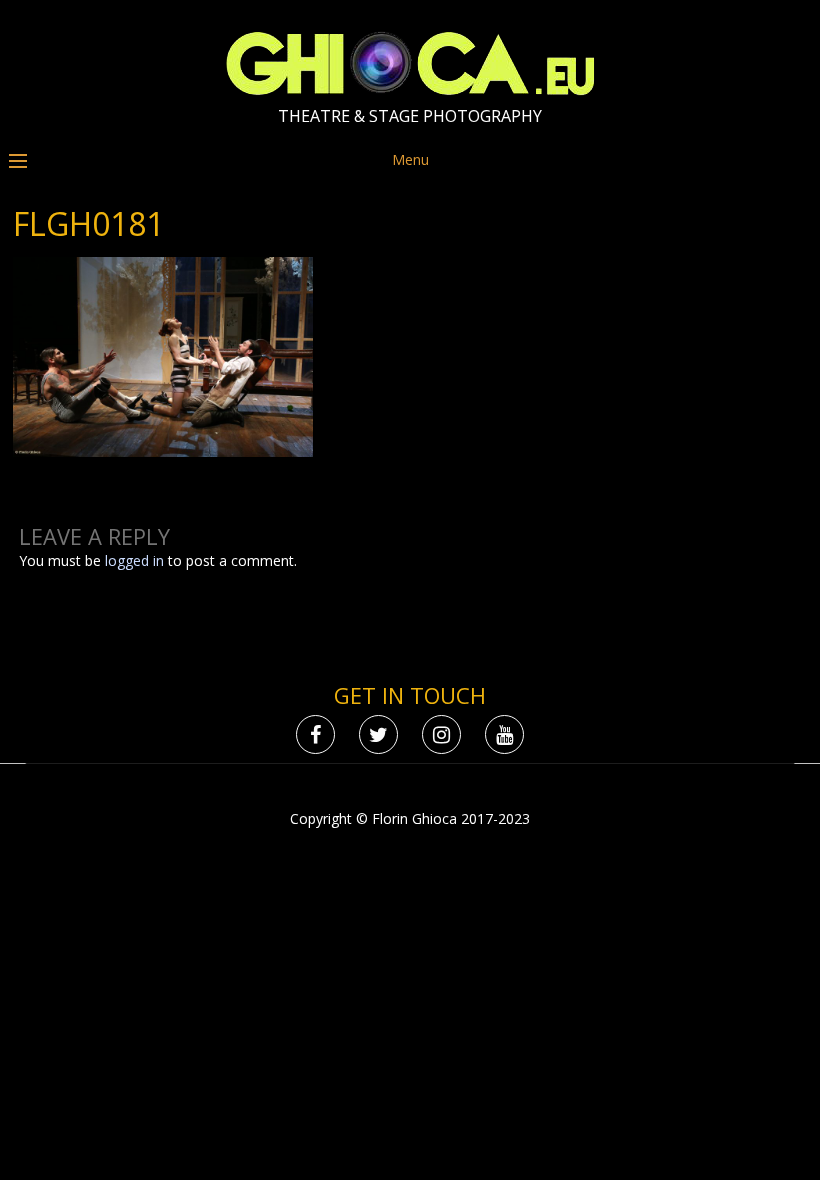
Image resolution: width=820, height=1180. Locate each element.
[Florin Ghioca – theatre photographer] (410, 90)
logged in (134, 560)
